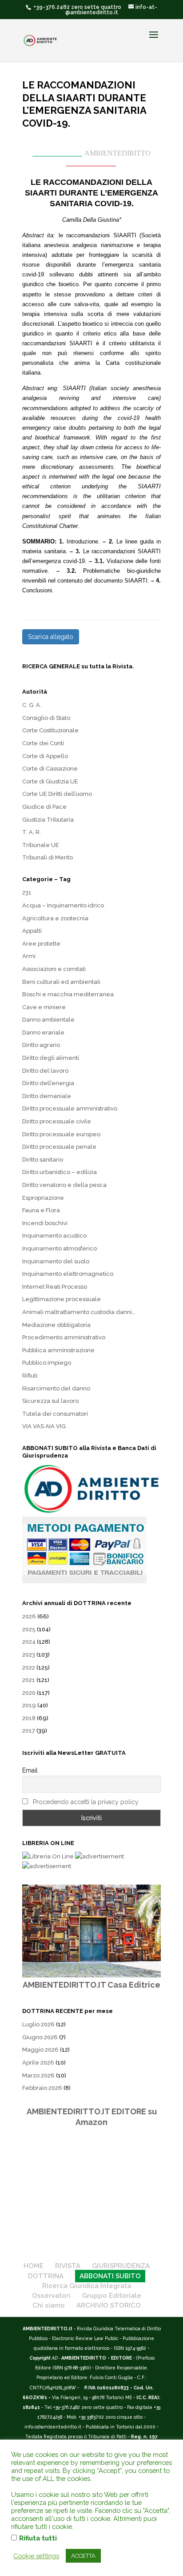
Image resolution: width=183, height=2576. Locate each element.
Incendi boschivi (45, 1223)
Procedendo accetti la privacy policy (86, 1802)
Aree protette (41, 944)
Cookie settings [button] (36, 2556)
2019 (29, 1705)
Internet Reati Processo (55, 1287)
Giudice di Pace (44, 807)
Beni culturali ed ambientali (61, 982)
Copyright (40, 2358)
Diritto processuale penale (59, 1147)
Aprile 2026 (38, 2063)
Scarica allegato (51, 637)
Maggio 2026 (40, 2050)
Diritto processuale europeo (61, 1134)
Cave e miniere (44, 1007)
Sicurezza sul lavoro (50, 1401)
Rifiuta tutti (38, 2538)
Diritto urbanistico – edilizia (60, 1172)
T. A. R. (32, 832)
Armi (29, 956)
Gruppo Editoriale (112, 2296)
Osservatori (51, 2296)
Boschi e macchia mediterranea (68, 994)
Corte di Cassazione (50, 769)
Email (30, 1770)
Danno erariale (43, 1032)
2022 (29, 1667)
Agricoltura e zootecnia (55, 918)
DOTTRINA (46, 2276)
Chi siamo (49, 2305)
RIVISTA (68, 2266)
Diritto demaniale (47, 1096)
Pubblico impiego (47, 1363)
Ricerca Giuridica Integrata (87, 2286)
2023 (29, 1655)
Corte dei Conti (43, 743)
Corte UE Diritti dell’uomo (57, 794)
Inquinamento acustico (54, 1236)
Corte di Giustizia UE (50, 781)
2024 (29, 1642)
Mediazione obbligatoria (56, 1325)
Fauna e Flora (41, 1210)
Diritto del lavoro (45, 1071)
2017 (29, 1731)
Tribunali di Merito (48, 857)
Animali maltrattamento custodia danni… (79, 1312)
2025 (29, 1629)
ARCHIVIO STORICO (109, 2305)
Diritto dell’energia (48, 1083)
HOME (34, 2266)
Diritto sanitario (43, 1160)
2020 (29, 1693)
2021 (29, 1680)
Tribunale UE (41, 845)
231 (27, 893)
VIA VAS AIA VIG (44, 1426)
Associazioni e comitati (54, 969)
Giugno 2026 (40, 2037)
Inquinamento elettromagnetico (68, 1274)
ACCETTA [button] (83, 2556)
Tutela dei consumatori (55, 1414)
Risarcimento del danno (56, 1388)
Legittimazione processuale (62, 1299)
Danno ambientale (48, 1020)
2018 (29, 1718)
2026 (29, 1616)
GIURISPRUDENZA (121, 2266)
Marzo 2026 (38, 2075)
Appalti (32, 931)
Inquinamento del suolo (56, 1261)
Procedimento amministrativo (64, 1337)
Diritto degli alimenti (51, 1058)
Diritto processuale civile (57, 1121)
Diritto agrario (41, 1045)
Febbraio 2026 (42, 2088)
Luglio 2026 (38, 2024)
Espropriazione (43, 1198)
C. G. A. (32, 705)
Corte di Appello (45, 756)
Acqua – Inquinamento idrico (63, 905)
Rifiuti (30, 1376)
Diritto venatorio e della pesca (64, 1185)
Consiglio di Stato (46, 718)
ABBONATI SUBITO (110, 2276)
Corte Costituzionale (50, 730)
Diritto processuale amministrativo (70, 1108)
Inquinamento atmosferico (60, 1248)
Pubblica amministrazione (58, 1350)
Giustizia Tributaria (48, 820)
